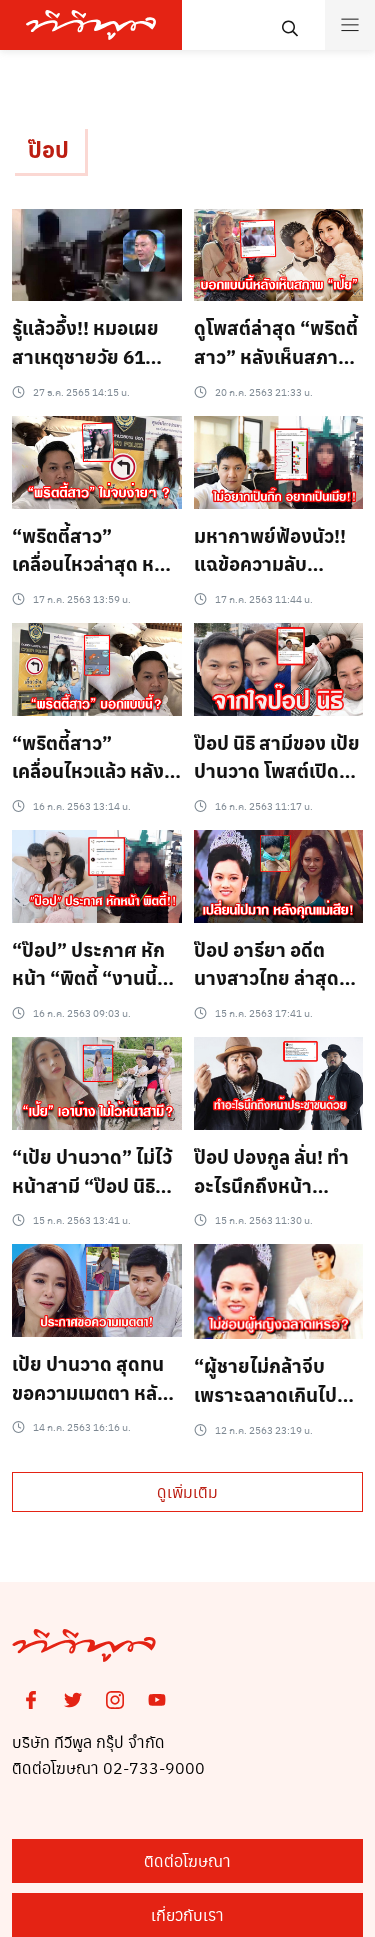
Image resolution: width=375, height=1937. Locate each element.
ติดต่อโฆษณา (187, 1860)
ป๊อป (48, 149)
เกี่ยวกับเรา (187, 1914)
